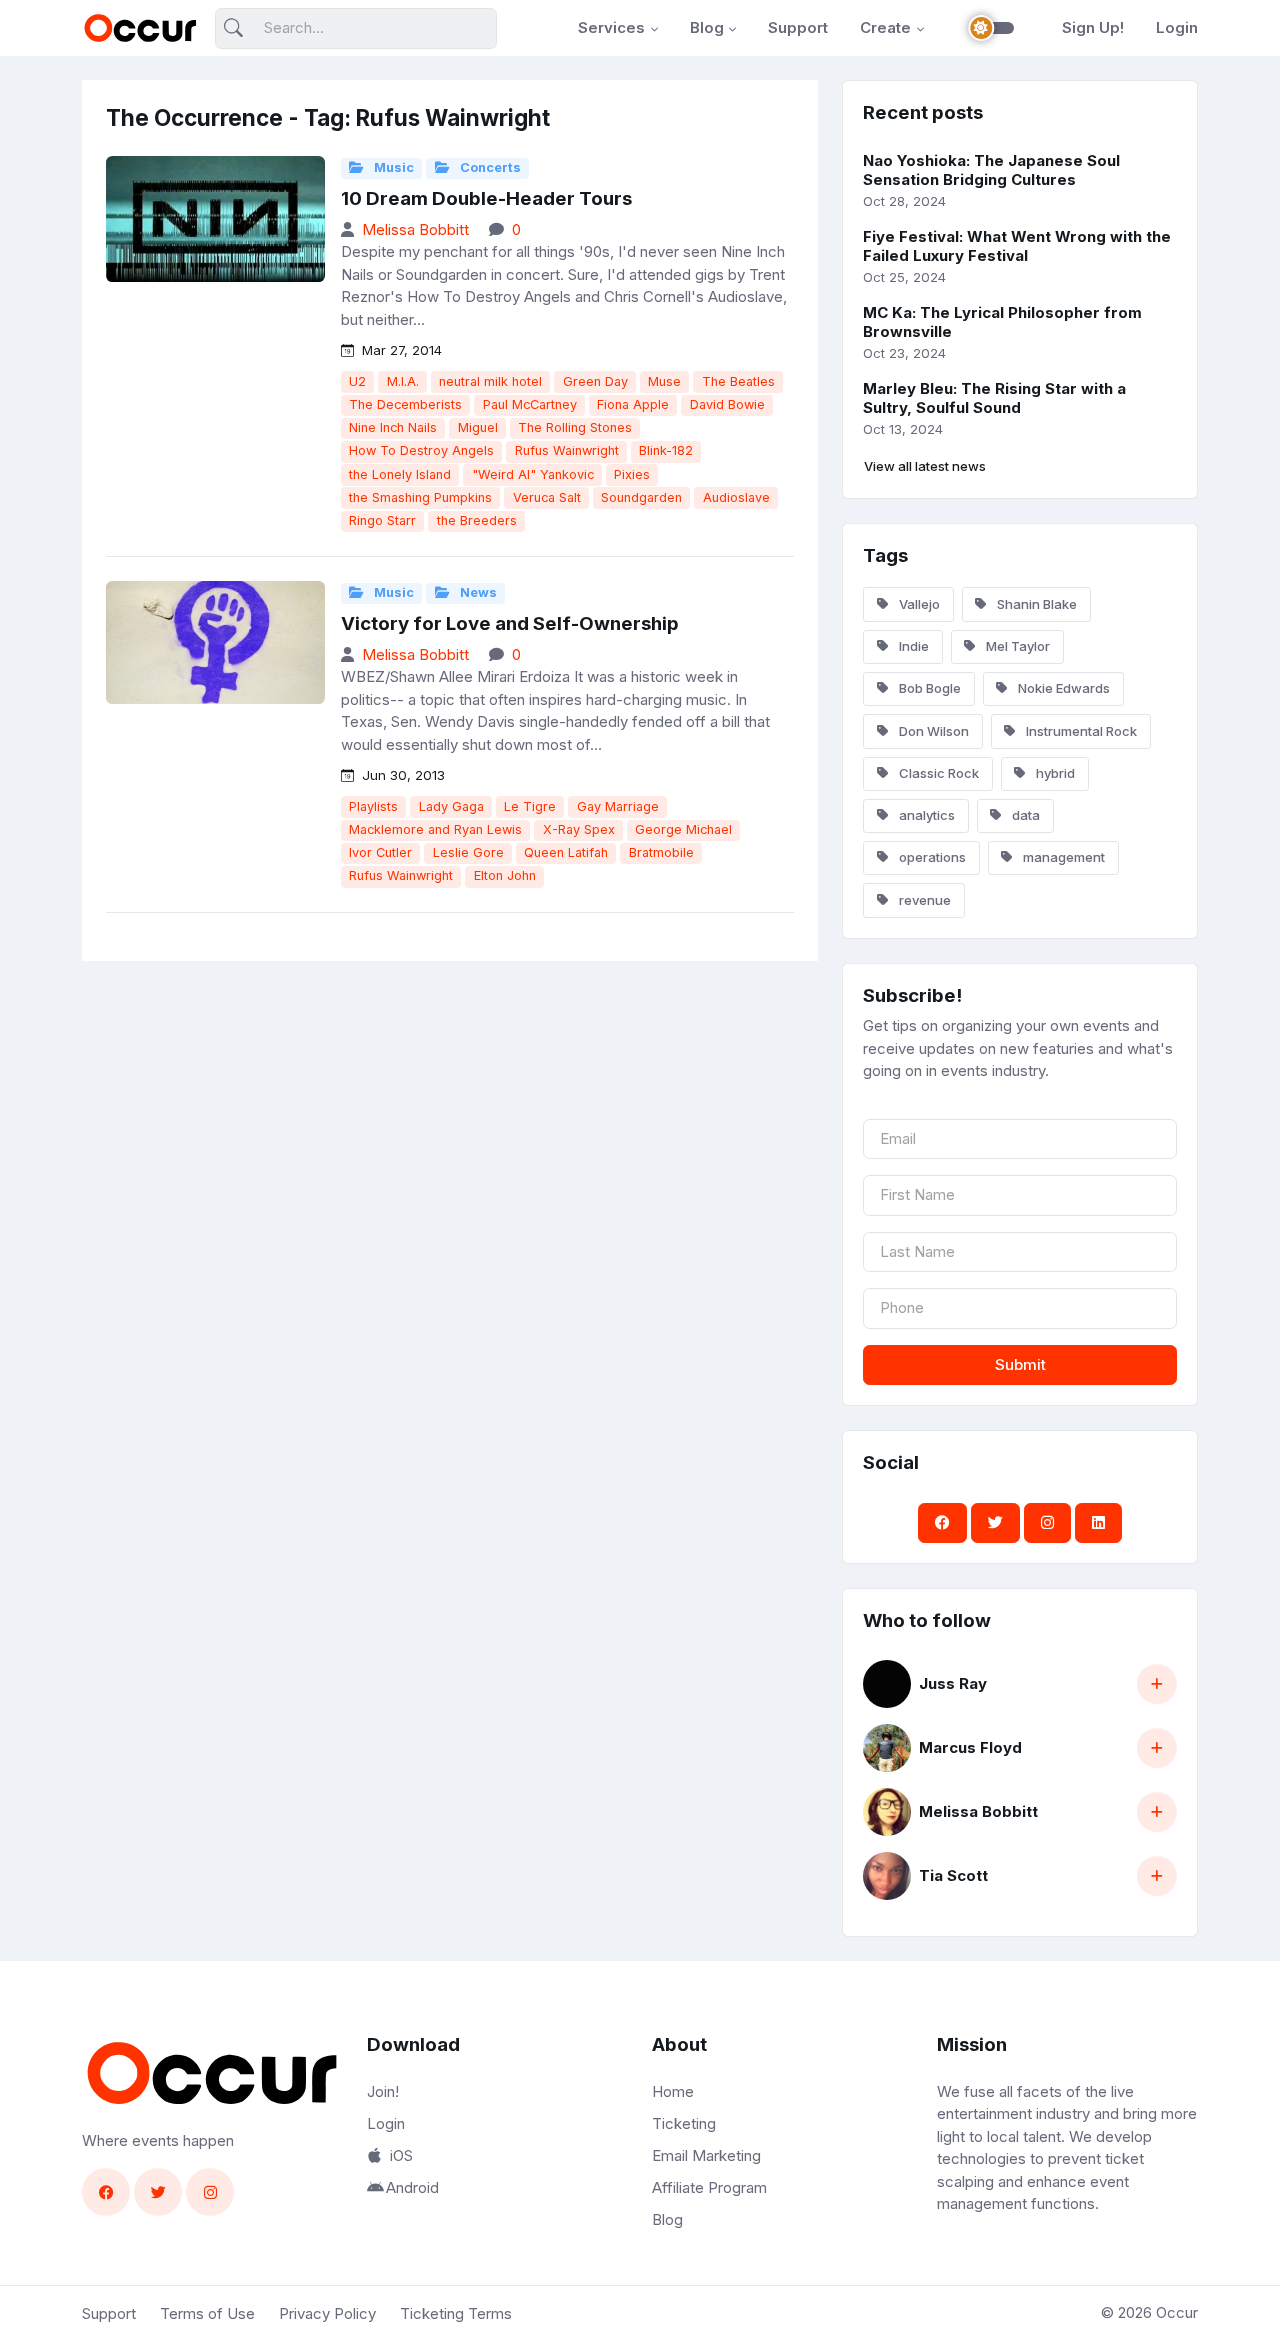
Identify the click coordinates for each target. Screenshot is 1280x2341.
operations (931, 857)
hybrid (1054, 773)
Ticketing (684, 2123)
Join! (383, 2091)
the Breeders (477, 520)
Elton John (505, 875)
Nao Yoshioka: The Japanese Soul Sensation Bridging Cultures (991, 170)
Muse (664, 381)
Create (885, 27)
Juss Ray (953, 1683)
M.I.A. (403, 381)
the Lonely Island (400, 474)
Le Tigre (530, 806)
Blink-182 (666, 450)
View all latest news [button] (925, 466)
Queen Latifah (566, 852)
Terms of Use (207, 2313)
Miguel (478, 427)
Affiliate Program (709, 2187)
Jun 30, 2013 (401, 775)
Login (1177, 27)
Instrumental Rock (1080, 731)
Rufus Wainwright (567, 450)
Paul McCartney (530, 404)
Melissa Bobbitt (415, 229)
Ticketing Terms (456, 2313)
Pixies (632, 474)
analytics (925, 815)
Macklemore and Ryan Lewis (435, 829)
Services (611, 27)
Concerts (489, 167)
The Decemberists (405, 404)
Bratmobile (661, 852)
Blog (707, 27)
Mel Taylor (1016, 646)
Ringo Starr (382, 520)
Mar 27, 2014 (400, 350)
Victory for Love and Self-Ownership (510, 623)
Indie (912, 646)
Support (798, 27)
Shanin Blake (1035, 604)
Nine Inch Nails (393, 427)
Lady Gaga (451, 806)
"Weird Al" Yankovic (533, 474)
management (1062, 857)
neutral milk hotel (490, 381)
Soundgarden (641, 497)
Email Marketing (706, 2155)
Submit (1020, 1364)
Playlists (373, 806)
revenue (923, 900)
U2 (357, 381)
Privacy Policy (327, 2313)
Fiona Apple (633, 404)
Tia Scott (953, 1875)
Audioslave (736, 497)
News (477, 592)
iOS (401, 2155)
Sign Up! (1093, 27)
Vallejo (918, 604)
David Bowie (727, 404)
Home (673, 2091)
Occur (1177, 2312)
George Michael (683, 829)
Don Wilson (932, 731)
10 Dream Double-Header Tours (486, 198)
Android (412, 2187)
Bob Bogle (928, 688)
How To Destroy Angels (421, 450)
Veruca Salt (547, 497)
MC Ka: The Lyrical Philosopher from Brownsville (1002, 322)
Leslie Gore (468, 852)
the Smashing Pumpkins (420, 497)
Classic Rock (937, 773)
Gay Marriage (618, 806)
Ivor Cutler (380, 852)
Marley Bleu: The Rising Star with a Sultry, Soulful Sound (994, 398)
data (1024, 815)
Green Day (595, 381)
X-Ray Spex (579, 829)
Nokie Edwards (1062, 688)
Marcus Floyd (970, 1747)
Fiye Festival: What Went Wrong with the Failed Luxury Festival (1017, 246)
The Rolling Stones (575, 427)
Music (392, 167)
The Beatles (738, 381)
